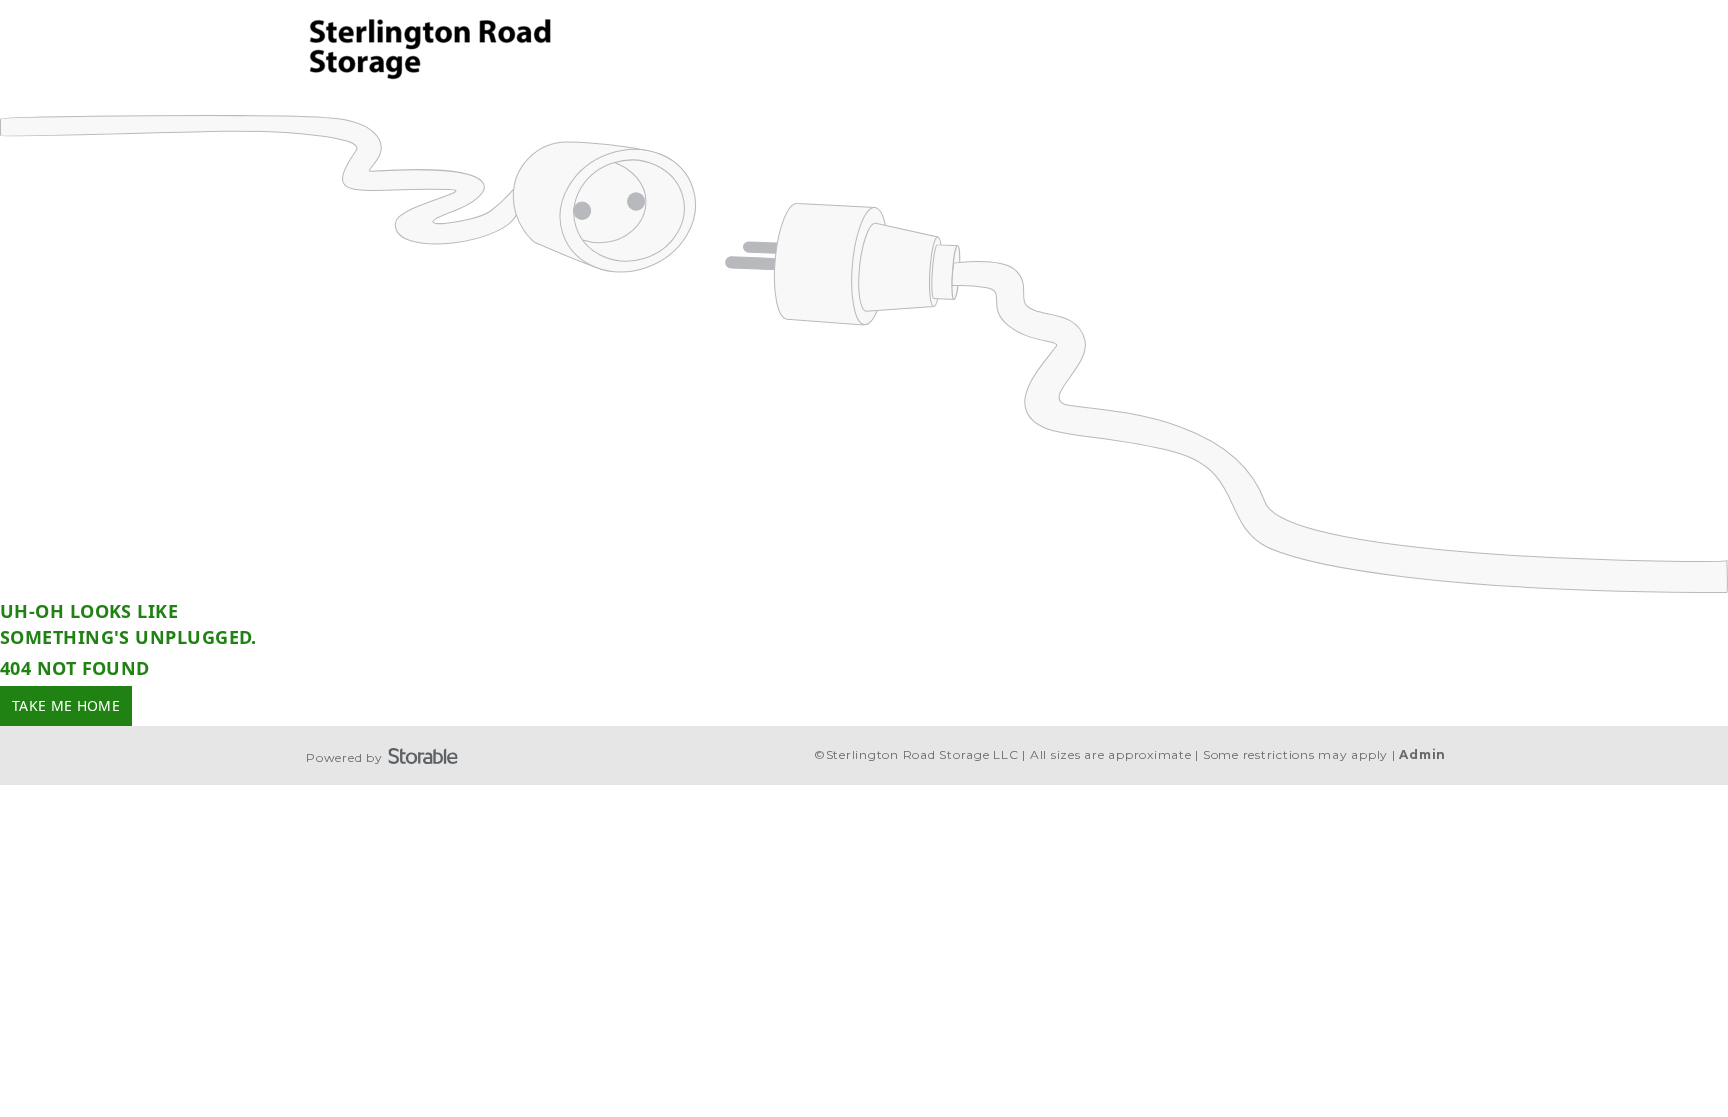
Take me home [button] (66, 705)
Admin (1422, 754)
